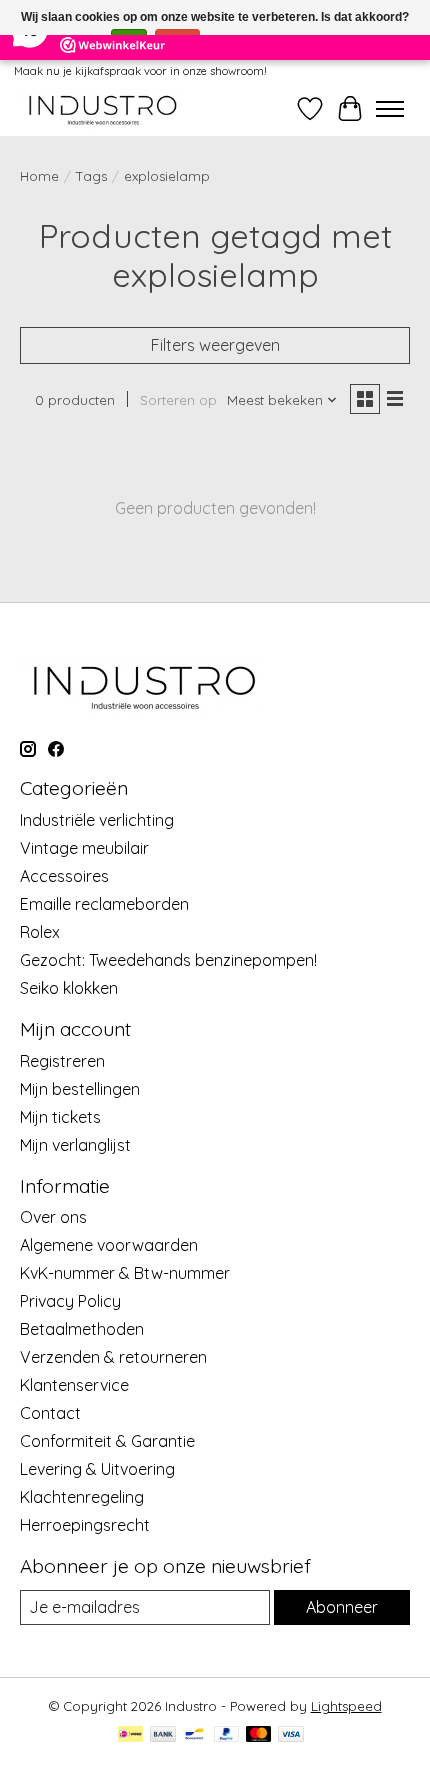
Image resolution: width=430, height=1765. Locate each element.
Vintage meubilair (84, 848)
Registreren (62, 1061)
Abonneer (342, 1607)
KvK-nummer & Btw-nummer (125, 1273)
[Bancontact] (194, 1735)
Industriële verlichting (97, 820)
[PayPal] (227, 1735)
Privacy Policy (70, 1301)
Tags (91, 176)
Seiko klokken (69, 988)
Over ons (53, 1217)
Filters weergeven (215, 345)
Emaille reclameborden (104, 904)
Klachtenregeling (82, 1497)
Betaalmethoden (82, 1329)
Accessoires (64, 876)
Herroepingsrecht (85, 1525)
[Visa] (291, 1735)
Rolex (40, 932)
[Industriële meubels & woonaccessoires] (101, 108)
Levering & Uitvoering (97, 1469)
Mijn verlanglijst (75, 1145)
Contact (50, 1413)
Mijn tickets (60, 1117)
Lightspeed (346, 1706)
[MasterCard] (259, 1735)
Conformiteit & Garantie (107, 1441)
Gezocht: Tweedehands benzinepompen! (168, 960)
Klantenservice (74, 1385)
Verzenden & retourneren (113, 1357)
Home (39, 176)
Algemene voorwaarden (109, 1245)
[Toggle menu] (390, 109)
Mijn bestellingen (80, 1089)
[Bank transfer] (163, 1735)
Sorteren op (178, 400)
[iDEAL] (130, 1735)
